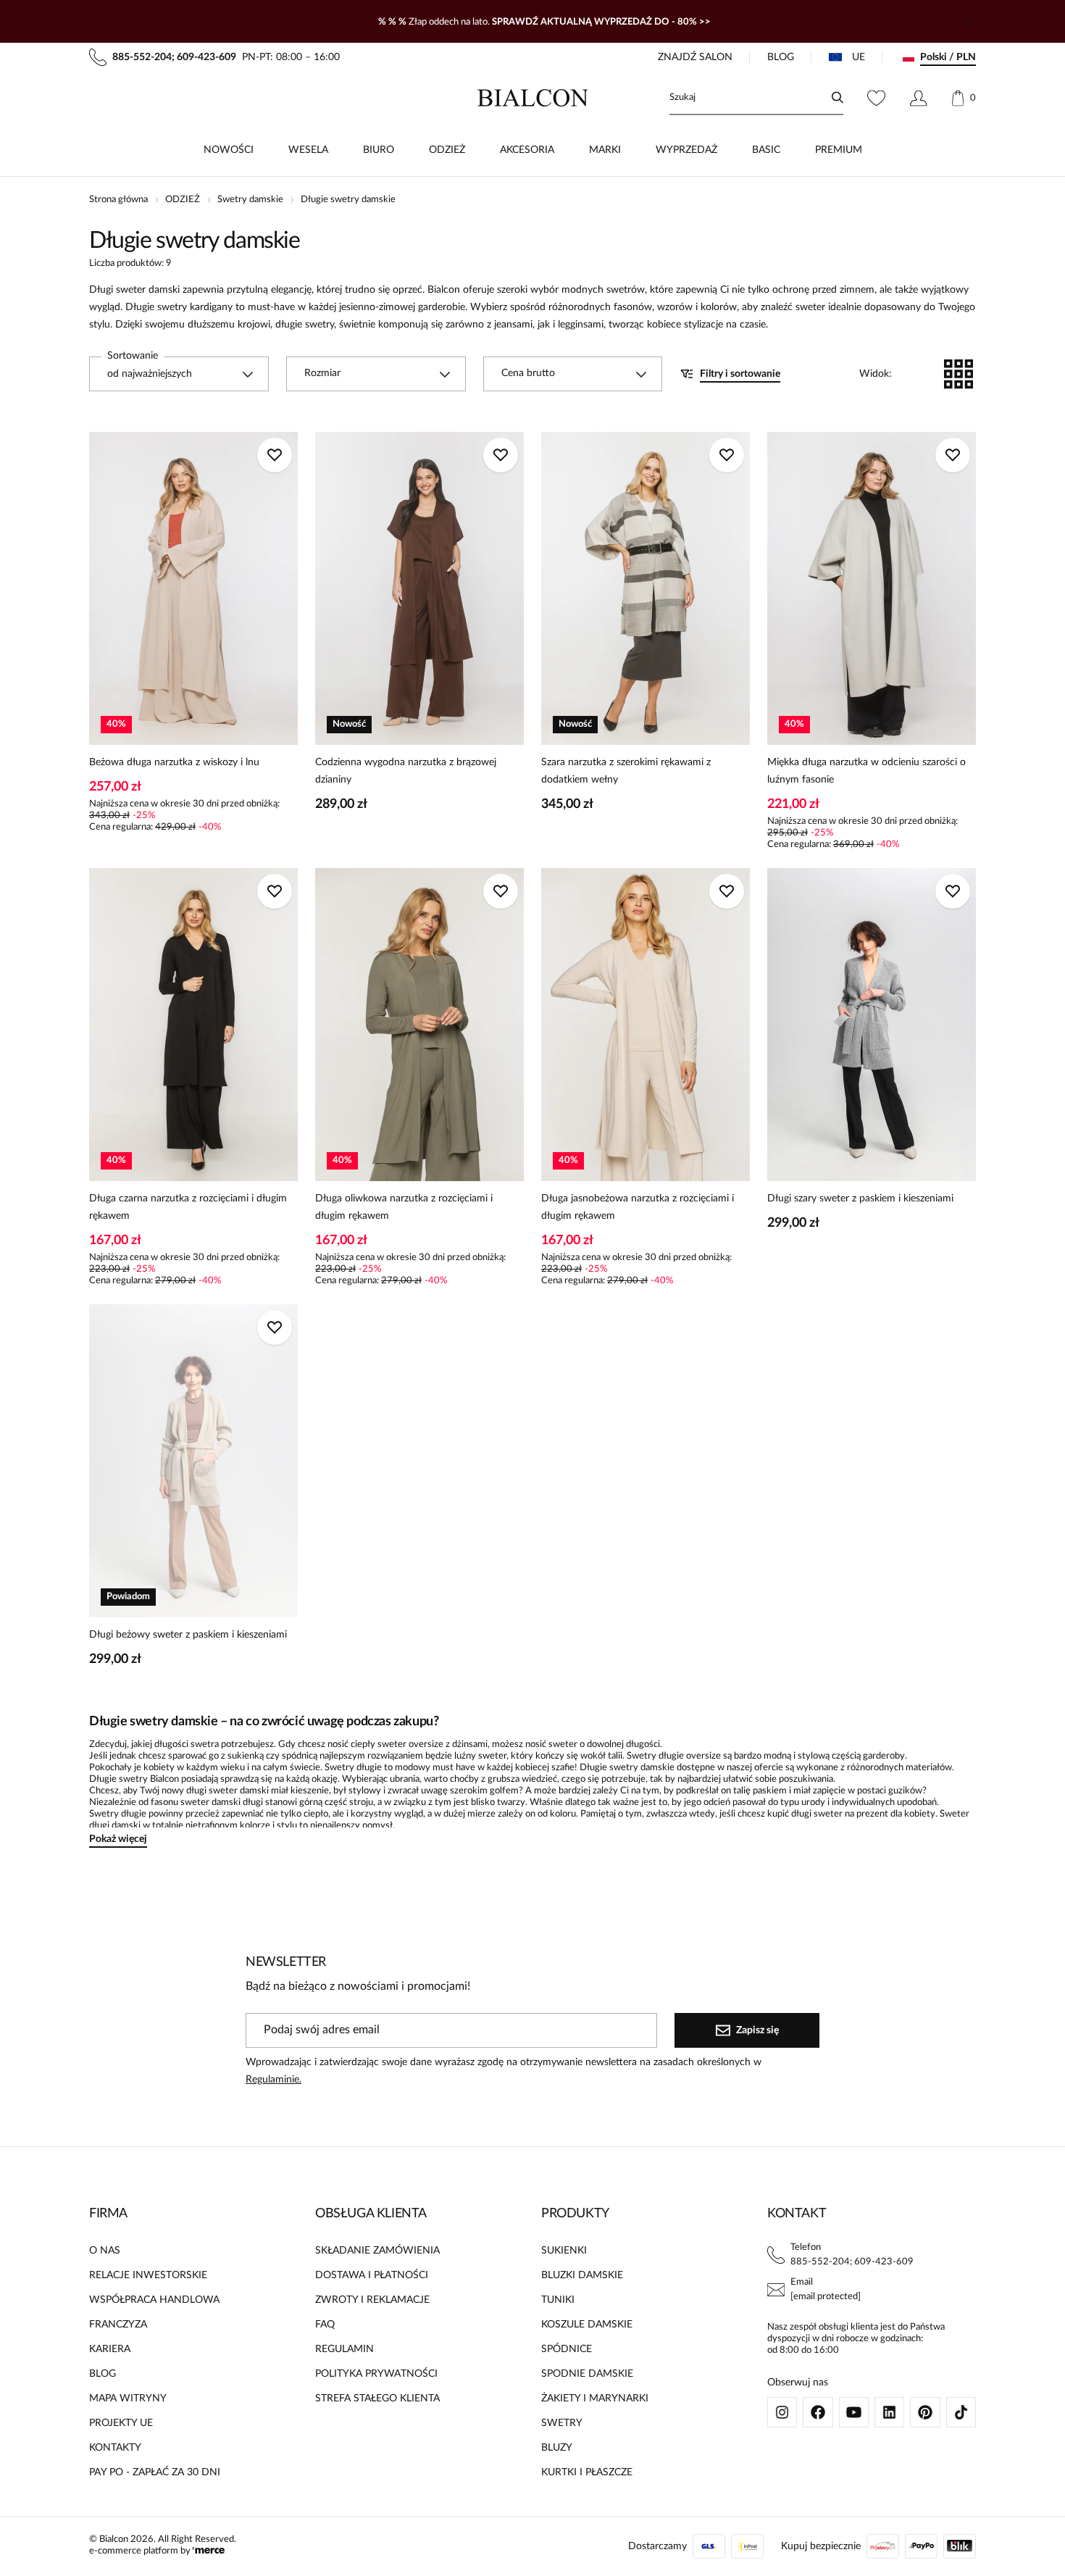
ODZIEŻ (447, 150)
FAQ (325, 2325)
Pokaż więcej (118, 1839)
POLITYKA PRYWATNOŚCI (376, 2374)
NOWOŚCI (229, 150)
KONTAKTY (115, 2448)
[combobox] (179, 374)
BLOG (781, 57)
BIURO (379, 150)
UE (859, 57)
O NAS (105, 2251)
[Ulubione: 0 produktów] (876, 98)
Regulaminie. (273, 2080)
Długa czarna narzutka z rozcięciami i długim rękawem (188, 1207)
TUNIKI (558, 2300)
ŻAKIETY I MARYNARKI (595, 2398)
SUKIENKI (564, 2251)
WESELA (308, 150)
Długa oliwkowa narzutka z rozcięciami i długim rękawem (404, 1207)
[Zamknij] (967, 22)
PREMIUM (839, 150)
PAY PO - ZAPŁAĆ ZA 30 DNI (155, 2472)
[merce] (209, 2551)
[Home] (533, 98)
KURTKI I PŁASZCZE (587, 2472)
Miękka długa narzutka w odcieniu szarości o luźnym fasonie (866, 771)
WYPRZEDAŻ (686, 150)
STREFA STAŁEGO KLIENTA (377, 2398)
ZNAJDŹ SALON (695, 57)
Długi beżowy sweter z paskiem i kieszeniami (188, 1635)
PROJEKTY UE (121, 2423)
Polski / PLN (948, 57)
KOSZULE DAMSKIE (587, 2325)
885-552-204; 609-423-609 (852, 2262)
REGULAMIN (344, 2349)
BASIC (766, 150)
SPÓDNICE (567, 2349)
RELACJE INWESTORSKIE (148, 2275)
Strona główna (118, 200)
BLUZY (557, 2448)
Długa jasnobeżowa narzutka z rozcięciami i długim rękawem (638, 1207)
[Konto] (918, 98)
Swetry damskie (250, 200)
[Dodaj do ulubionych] (275, 455)
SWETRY (562, 2423)
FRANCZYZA (118, 2325)
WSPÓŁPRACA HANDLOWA (154, 2300)
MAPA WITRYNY (128, 2398)
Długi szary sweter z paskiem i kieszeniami (860, 1199)
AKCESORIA (527, 150)
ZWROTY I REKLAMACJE (372, 2300)
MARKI (605, 150)
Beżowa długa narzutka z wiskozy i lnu (174, 762)
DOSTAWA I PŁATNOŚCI (372, 2275)
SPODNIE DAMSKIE (587, 2374)
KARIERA (110, 2349)
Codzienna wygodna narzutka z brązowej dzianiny (406, 771)
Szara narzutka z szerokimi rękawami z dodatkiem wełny (626, 771)
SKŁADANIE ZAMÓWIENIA (377, 2251)
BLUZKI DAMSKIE (582, 2275)
